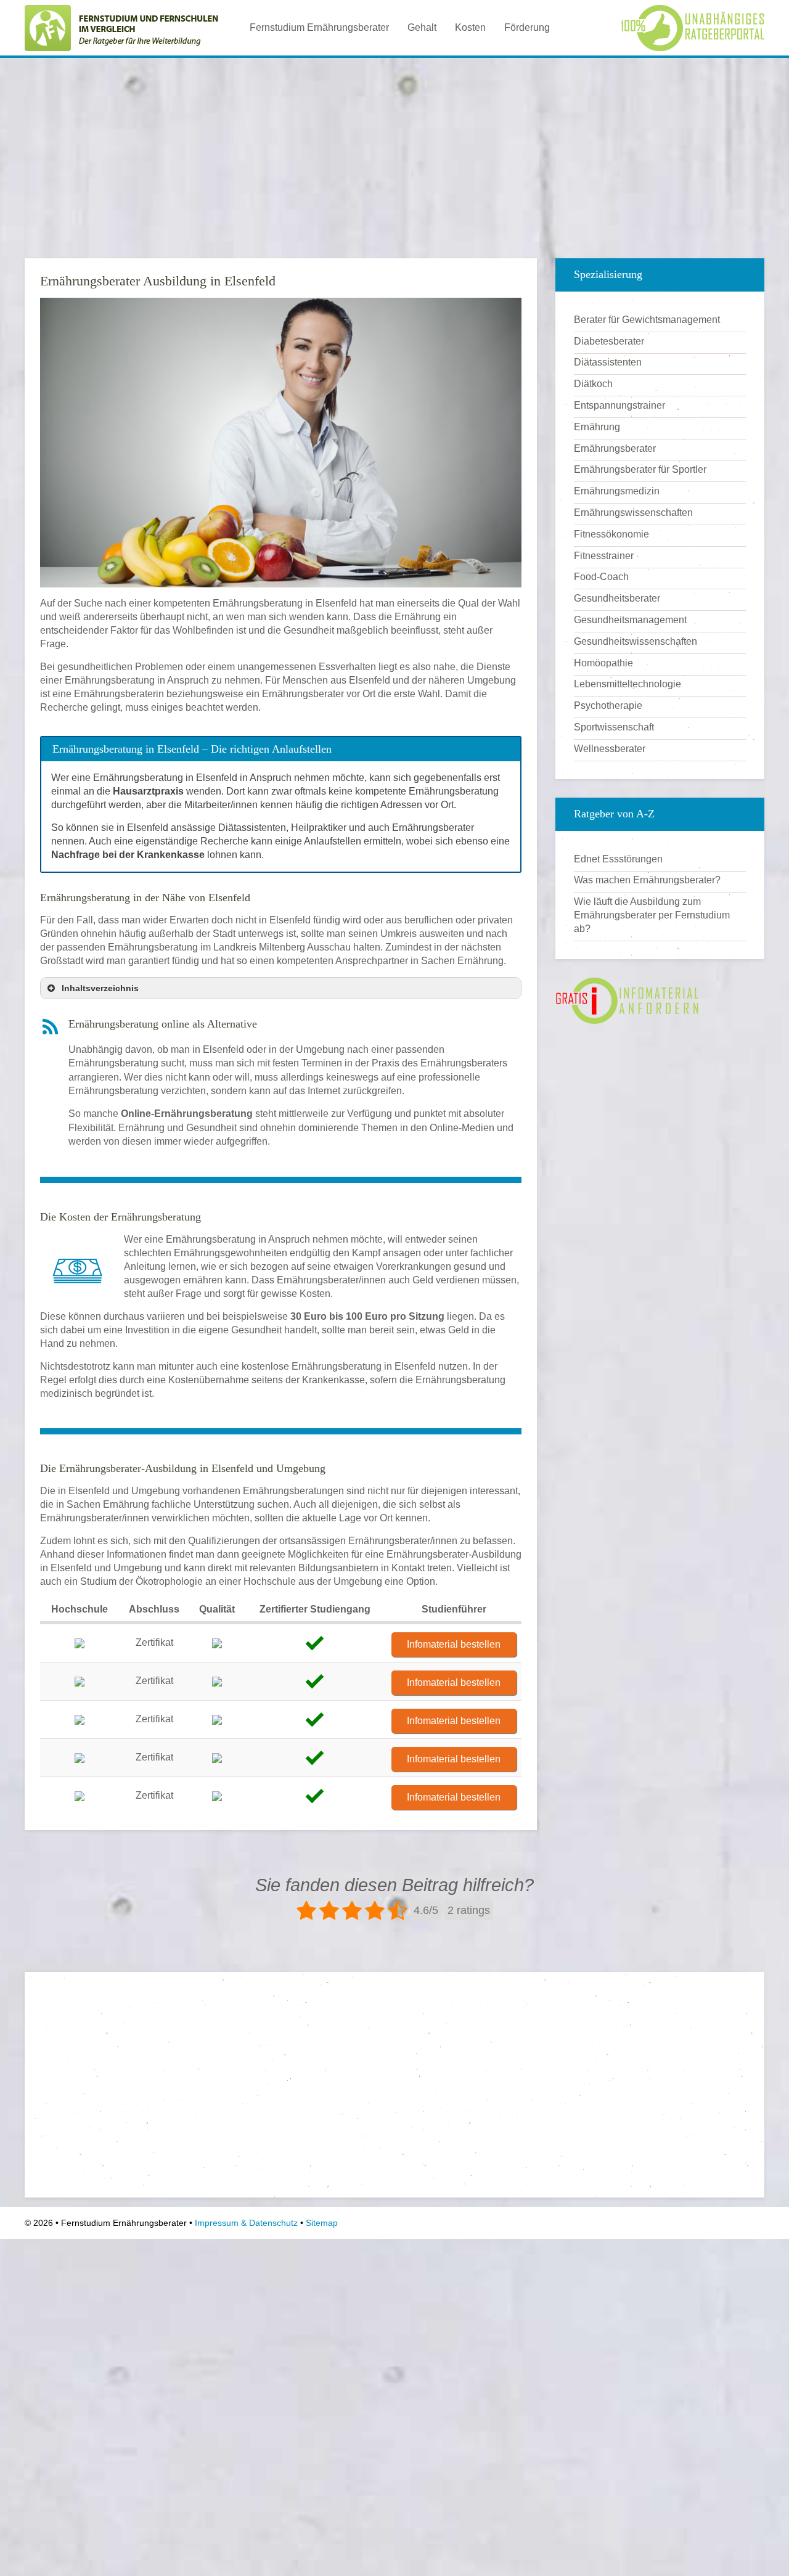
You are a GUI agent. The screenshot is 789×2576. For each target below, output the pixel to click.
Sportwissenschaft (614, 727)
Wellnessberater (610, 749)
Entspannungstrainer (619, 405)
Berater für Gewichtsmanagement (647, 320)
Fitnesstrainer (604, 556)
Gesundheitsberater (617, 598)
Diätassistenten (608, 362)
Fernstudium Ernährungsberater (319, 27)
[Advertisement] (394, 153)
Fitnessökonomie (611, 534)
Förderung (527, 27)
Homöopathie (603, 663)
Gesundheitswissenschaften (636, 641)
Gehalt (422, 27)
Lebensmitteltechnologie (628, 684)
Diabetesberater (609, 341)
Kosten (470, 27)
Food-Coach (601, 577)
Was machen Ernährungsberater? (647, 880)
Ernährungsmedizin (617, 491)
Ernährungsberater (615, 448)
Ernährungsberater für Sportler (640, 469)
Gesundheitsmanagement (630, 620)
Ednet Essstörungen (618, 859)
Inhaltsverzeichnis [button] (100, 988)
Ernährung (597, 427)
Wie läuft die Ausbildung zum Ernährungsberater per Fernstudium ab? (652, 915)
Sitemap (322, 2223)
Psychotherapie (608, 705)
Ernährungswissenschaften (633, 513)
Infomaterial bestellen (454, 1644)
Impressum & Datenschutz (246, 2223)
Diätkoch (593, 384)
